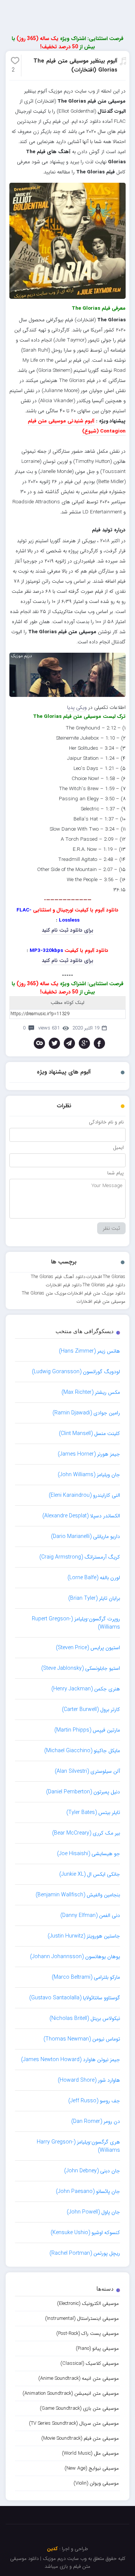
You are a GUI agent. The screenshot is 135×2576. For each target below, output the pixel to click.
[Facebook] (99, 1043)
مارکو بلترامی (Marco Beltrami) (86, 1977)
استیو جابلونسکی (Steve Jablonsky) (81, 1668)
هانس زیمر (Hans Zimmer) (89, 1351)
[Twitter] (54, 1043)
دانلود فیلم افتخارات (64, 1285)
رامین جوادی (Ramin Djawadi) (86, 1413)
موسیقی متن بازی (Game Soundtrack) (79, 2408)
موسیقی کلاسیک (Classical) (90, 2363)
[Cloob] (39, 1043)
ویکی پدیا (77, 708)
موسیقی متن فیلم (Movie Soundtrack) (80, 2438)
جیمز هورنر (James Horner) (89, 1454)
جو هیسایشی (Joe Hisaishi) (88, 1854)
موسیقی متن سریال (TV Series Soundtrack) (74, 2423)
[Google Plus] (84, 1043)
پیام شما (115, 1173)
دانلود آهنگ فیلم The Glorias (58, 1277)
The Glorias (114, 1277)
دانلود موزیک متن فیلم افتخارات (96, 1293)
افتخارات (94, 1277)
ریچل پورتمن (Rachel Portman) (85, 2253)
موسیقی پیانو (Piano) (97, 2349)
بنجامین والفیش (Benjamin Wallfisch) (78, 1895)
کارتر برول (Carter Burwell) (91, 1709)
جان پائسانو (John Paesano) (88, 2191)
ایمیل (118, 1148)
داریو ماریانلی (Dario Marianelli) (85, 1536)
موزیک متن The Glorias (44, 1293)
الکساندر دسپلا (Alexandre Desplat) (81, 1516)
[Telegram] (69, 1043)
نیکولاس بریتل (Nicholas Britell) (85, 2018)
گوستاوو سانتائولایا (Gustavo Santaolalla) (75, 1998)
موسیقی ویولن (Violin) (96, 2483)
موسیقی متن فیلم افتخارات (101, 1301)
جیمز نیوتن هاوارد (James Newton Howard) (70, 2060)
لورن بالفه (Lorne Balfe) (94, 1578)
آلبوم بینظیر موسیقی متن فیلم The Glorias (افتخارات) (75, 66)
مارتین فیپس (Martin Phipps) (87, 1730)
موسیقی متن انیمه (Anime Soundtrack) (79, 2378)
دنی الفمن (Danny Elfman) (90, 1915)
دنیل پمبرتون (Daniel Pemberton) (83, 1792)
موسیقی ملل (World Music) (90, 2453)
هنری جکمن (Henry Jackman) (86, 1689)
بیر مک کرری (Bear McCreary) (86, 1833)
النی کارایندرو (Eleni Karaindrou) (84, 1495)
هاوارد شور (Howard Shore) (89, 2080)
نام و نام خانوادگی (106, 1122)
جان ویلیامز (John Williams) (89, 1475)
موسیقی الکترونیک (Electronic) (88, 2304)
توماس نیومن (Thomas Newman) (82, 2039)
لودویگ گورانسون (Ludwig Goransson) (76, 1372)
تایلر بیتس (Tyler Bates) (93, 1812)
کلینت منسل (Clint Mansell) (89, 1433)
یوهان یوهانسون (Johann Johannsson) (75, 1957)
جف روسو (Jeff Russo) (94, 2101)
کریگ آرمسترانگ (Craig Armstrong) (80, 1557)
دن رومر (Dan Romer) (96, 2121)
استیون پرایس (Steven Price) (88, 1648)
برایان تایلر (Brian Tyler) (94, 1598)
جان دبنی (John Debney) (92, 2171)
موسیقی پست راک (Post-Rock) (88, 2334)
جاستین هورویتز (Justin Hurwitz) (84, 1936)
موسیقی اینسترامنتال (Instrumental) (82, 2319)
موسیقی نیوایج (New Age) (92, 2468)
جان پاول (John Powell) (93, 2212)
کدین (52, 2549)
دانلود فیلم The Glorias (104, 1285)
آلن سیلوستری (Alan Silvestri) (87, 1771)
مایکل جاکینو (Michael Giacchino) (82, 1751)
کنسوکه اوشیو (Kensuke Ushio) (85, 2233)
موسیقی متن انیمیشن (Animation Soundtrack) (71, 2393)
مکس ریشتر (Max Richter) (91, 1392)
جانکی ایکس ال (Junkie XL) (90, 1874)
